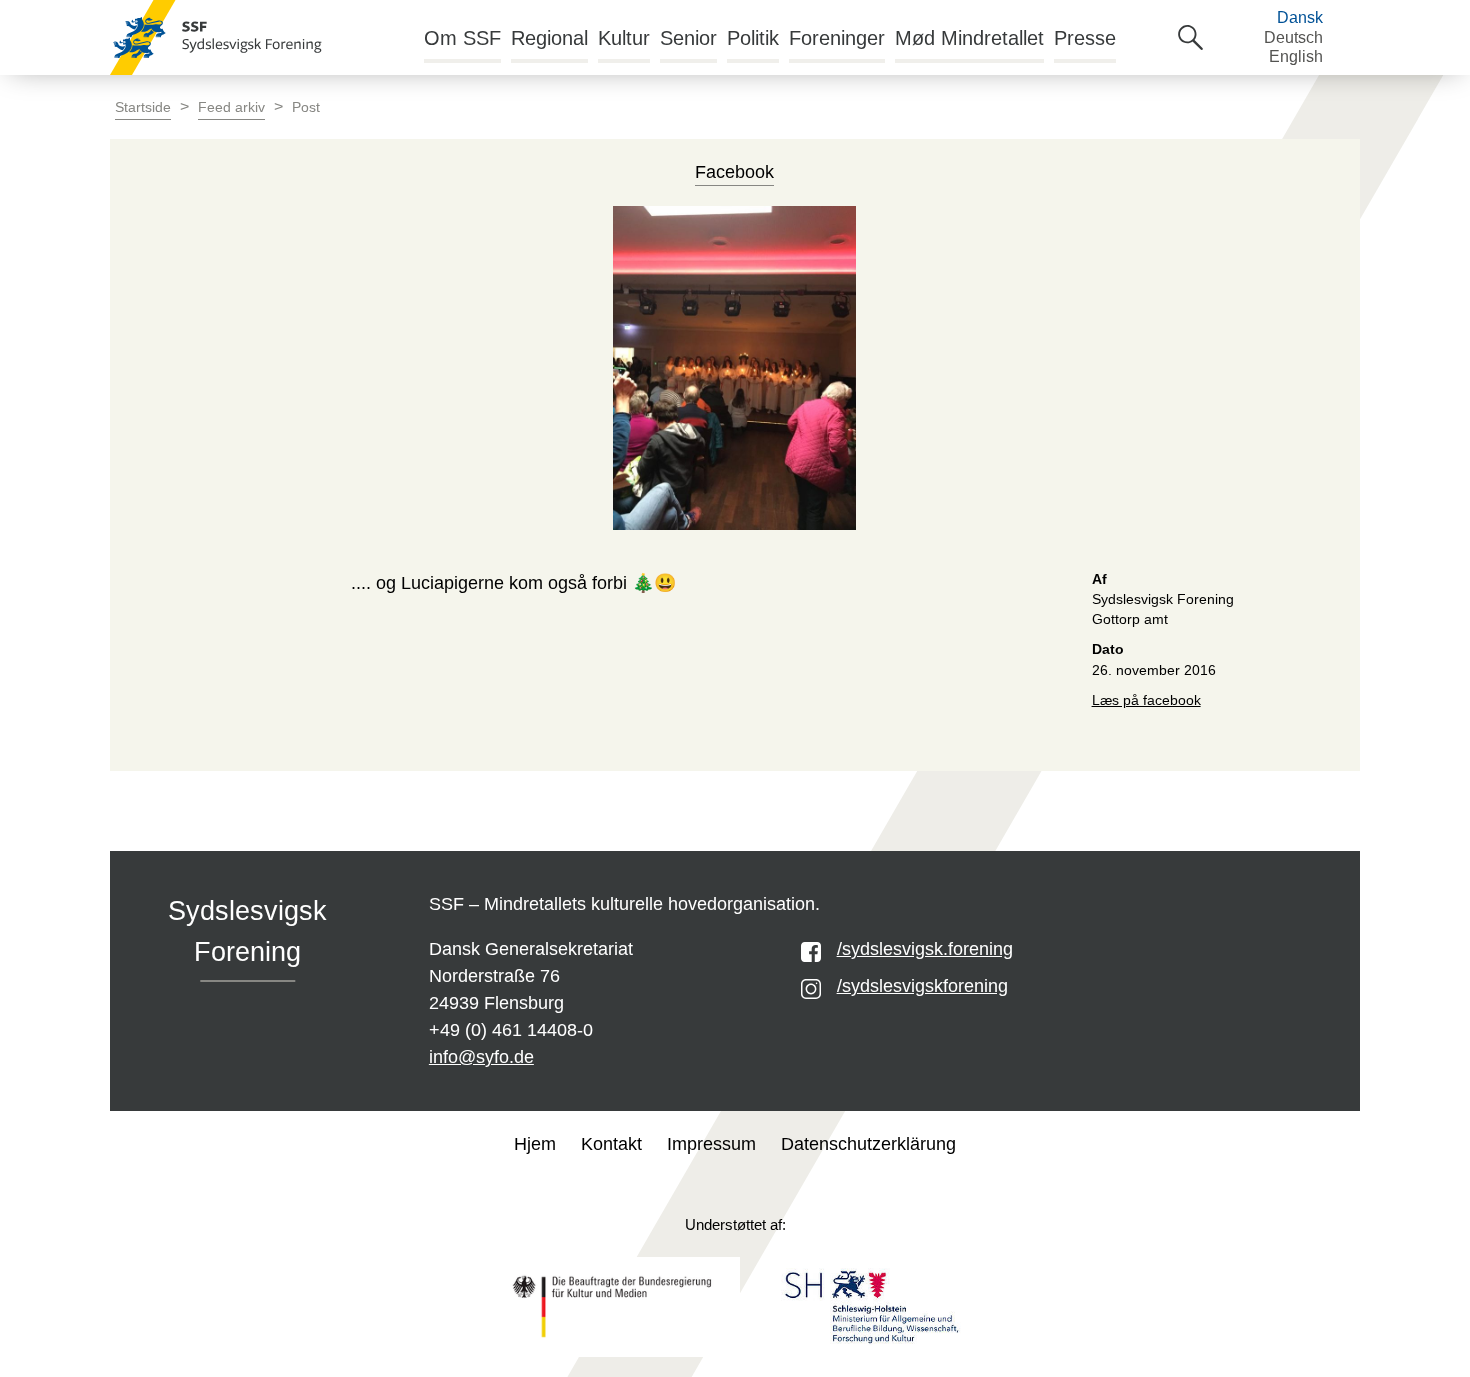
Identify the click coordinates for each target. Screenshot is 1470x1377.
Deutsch (1293, 37)
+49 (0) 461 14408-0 (511, 1030)
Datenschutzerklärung (868, 1144)
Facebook (734, 172)
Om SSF (462, 38)
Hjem (535, 1144)
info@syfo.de (481, 1057)
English (1296, 56)
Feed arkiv (231, 107)
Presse (1085, 38)
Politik (753, 38)
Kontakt (611, 1144)
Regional (549, 38)
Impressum (711, 1144)
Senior (688, 38)
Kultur (624, 38)
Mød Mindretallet (969, 38)
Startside (143, 107)
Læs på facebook (1146, 700)
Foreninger (837, 38)
